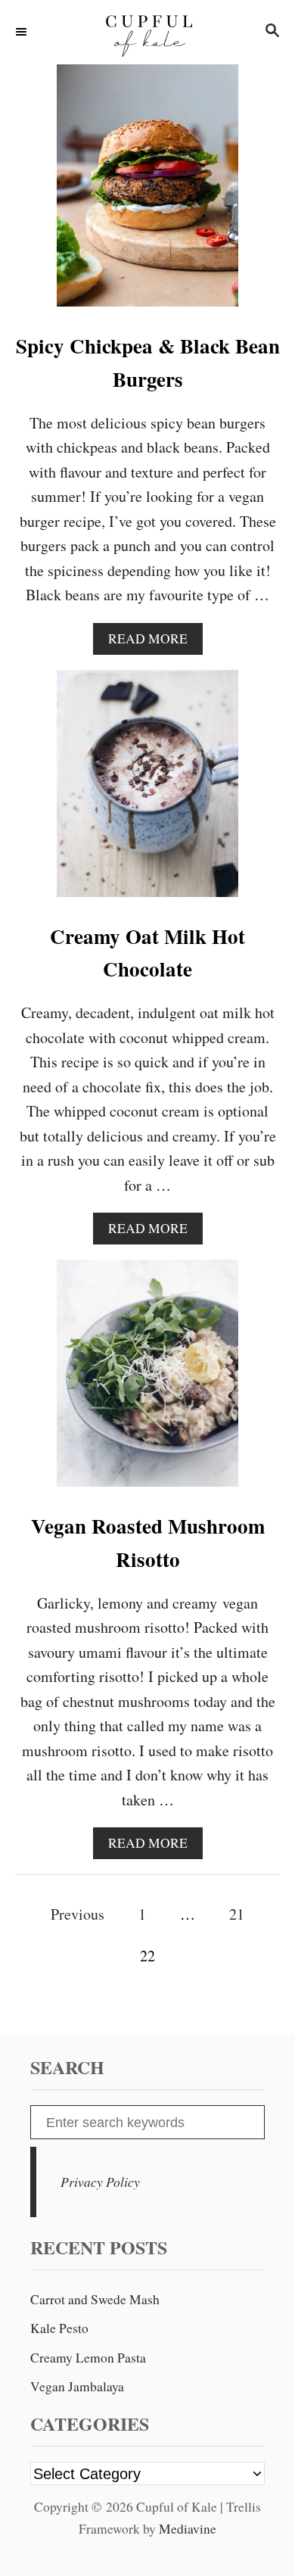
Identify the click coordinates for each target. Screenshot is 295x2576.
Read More (153, 642)
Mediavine (188, 2529)
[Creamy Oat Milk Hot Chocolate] (147, 791)
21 (237, 1914)
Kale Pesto (59, 2328)
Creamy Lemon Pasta (88, 2358)
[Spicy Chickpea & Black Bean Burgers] (147, 193)
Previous (78, 1914)
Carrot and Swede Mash (95, 2299)
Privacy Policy (100, 2182)
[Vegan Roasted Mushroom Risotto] (147, 1381)
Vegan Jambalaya (77, 2386)
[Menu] (23, 32)
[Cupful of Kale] (147, 32)
